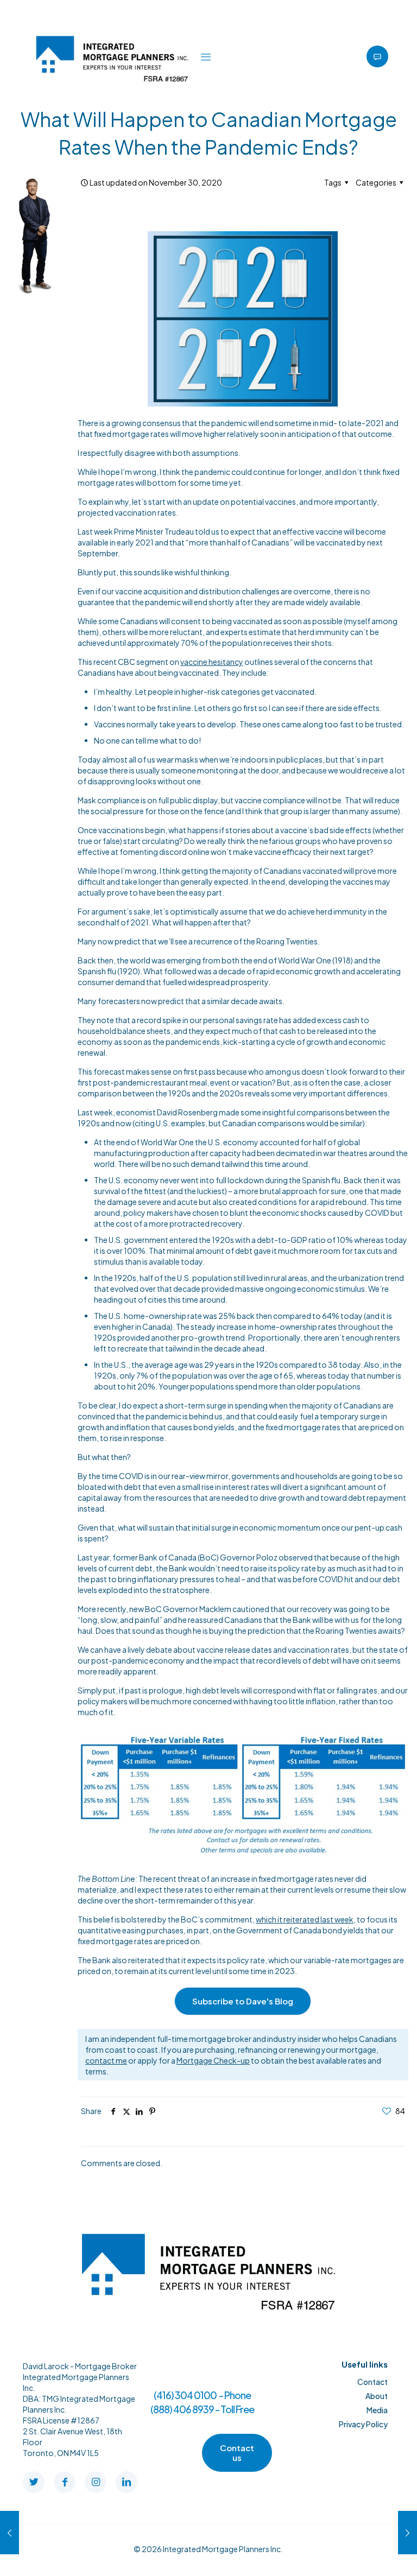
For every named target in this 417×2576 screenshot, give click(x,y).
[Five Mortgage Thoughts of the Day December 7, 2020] (407, 2533)
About (377, 2396)
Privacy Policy (363, 2424)
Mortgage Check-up (213, 2060)
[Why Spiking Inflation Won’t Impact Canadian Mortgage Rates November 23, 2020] (10, 2533)
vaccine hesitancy (212, 662)
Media (377, 2410)
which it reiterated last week (305, 1919)
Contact (372, 2382)
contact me (106, 2060)
